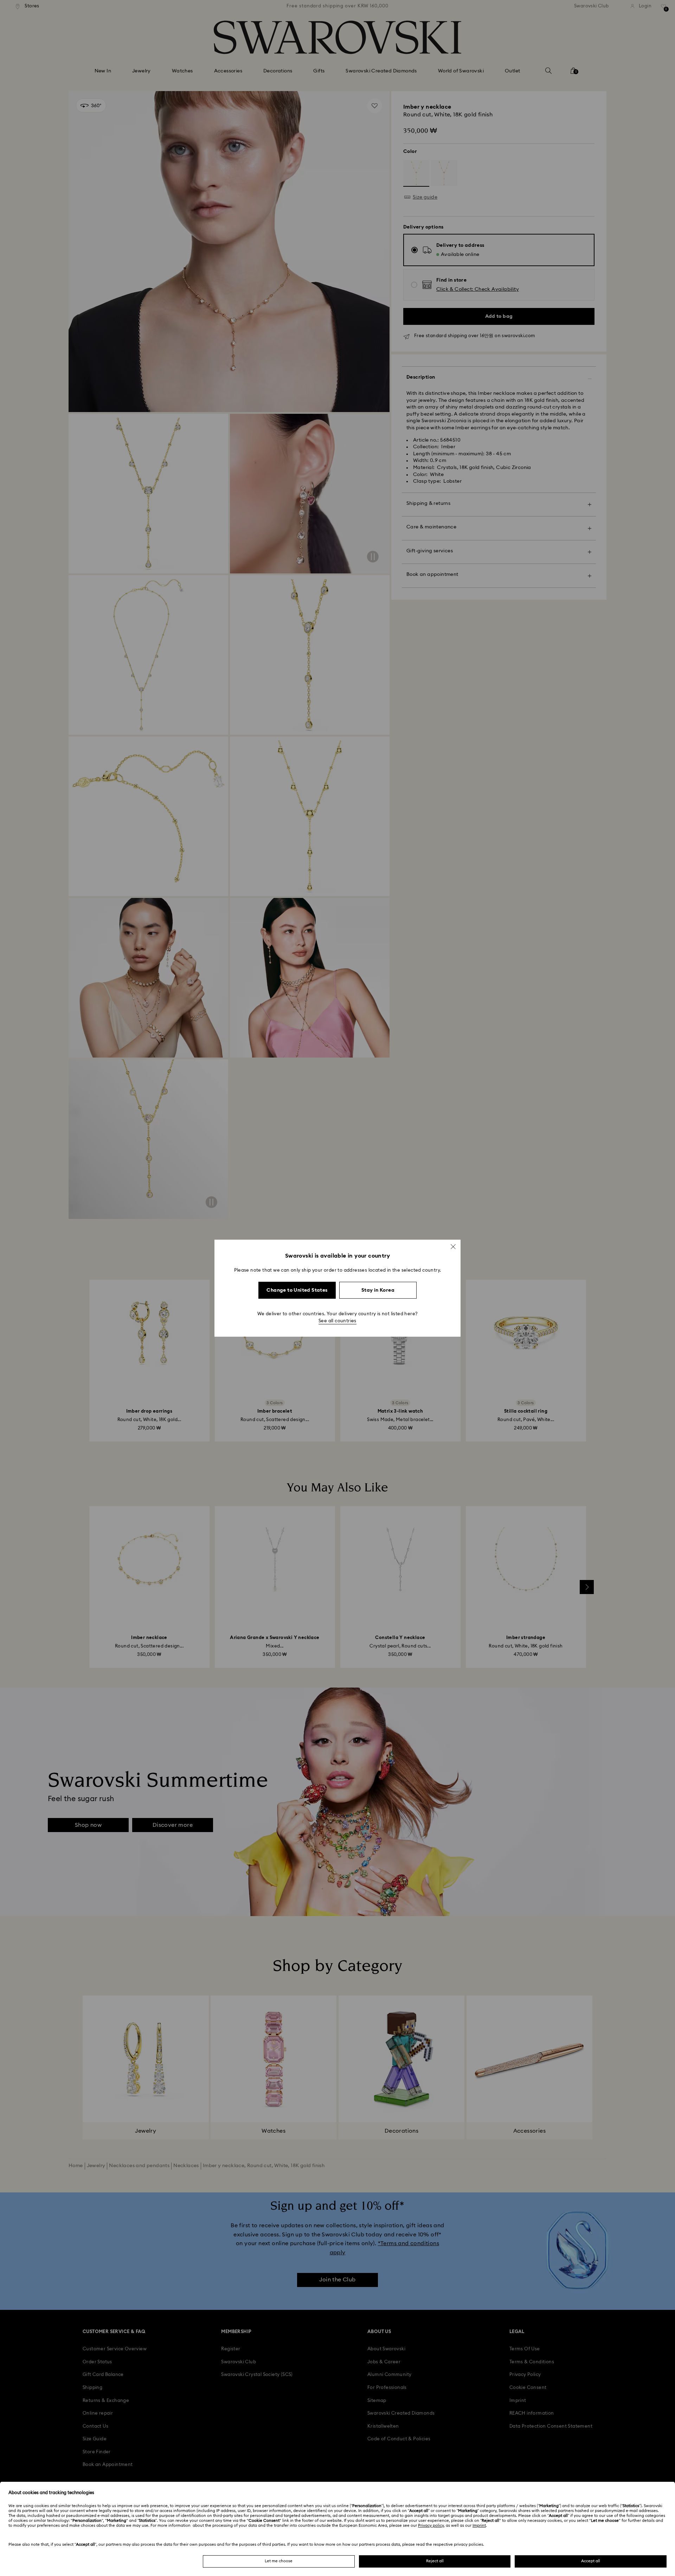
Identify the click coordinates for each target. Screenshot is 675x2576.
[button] (453, 1246)
